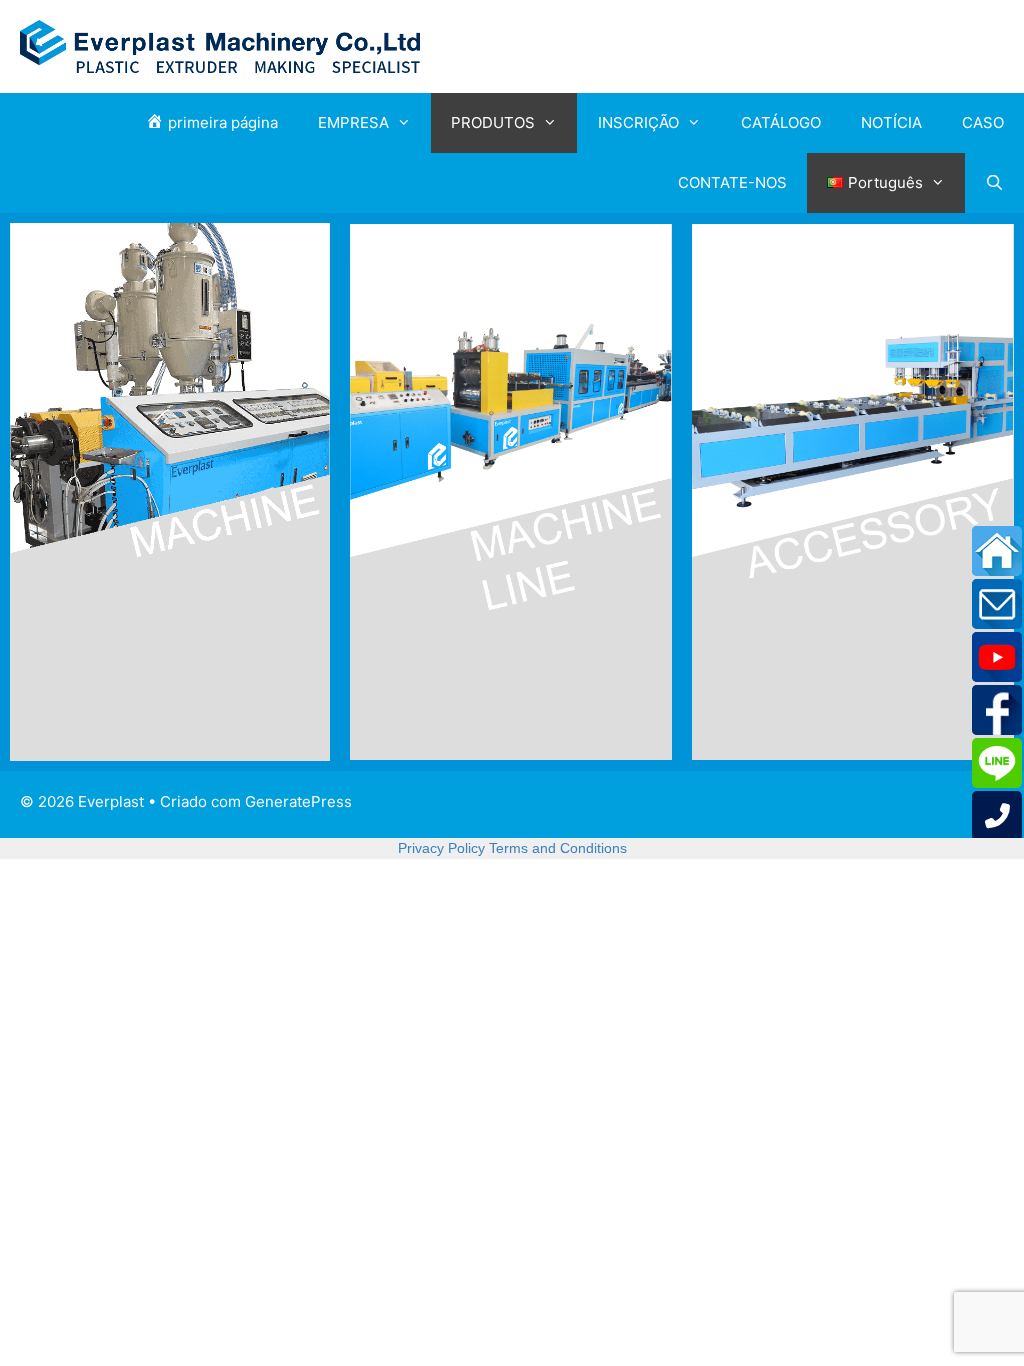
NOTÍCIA (891, 122)
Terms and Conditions (558, 848)
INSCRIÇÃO (638, 122)
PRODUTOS (493, 122)
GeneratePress (298, 801)
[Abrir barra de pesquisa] (994, 183)
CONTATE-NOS (732, 182)
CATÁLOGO (781, 122)
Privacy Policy (441, 848)
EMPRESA (353, 122)
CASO (983, 122)
